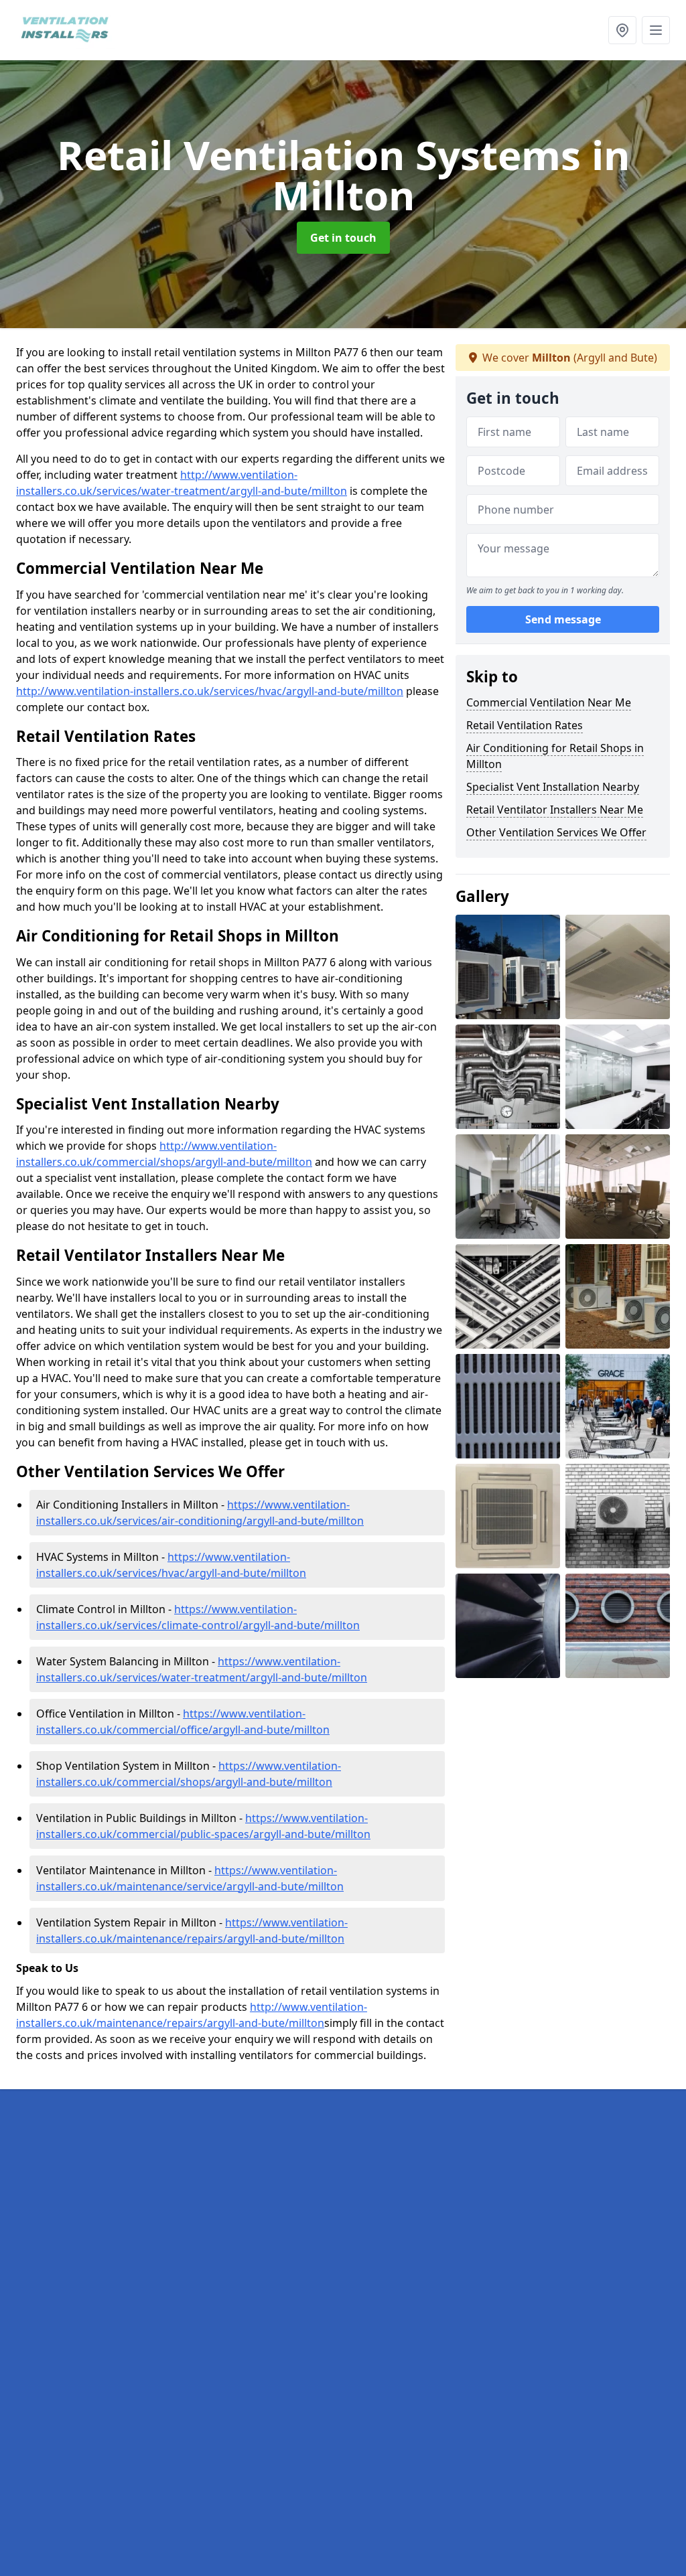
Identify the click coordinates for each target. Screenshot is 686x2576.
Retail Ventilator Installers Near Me (555, 810)
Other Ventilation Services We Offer (556, 832)
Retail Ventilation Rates (525, 725)
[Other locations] (622, 30)
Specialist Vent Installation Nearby (553, 787)
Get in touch (343, 238)
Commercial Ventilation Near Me (549, 702)
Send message (563, 619)
